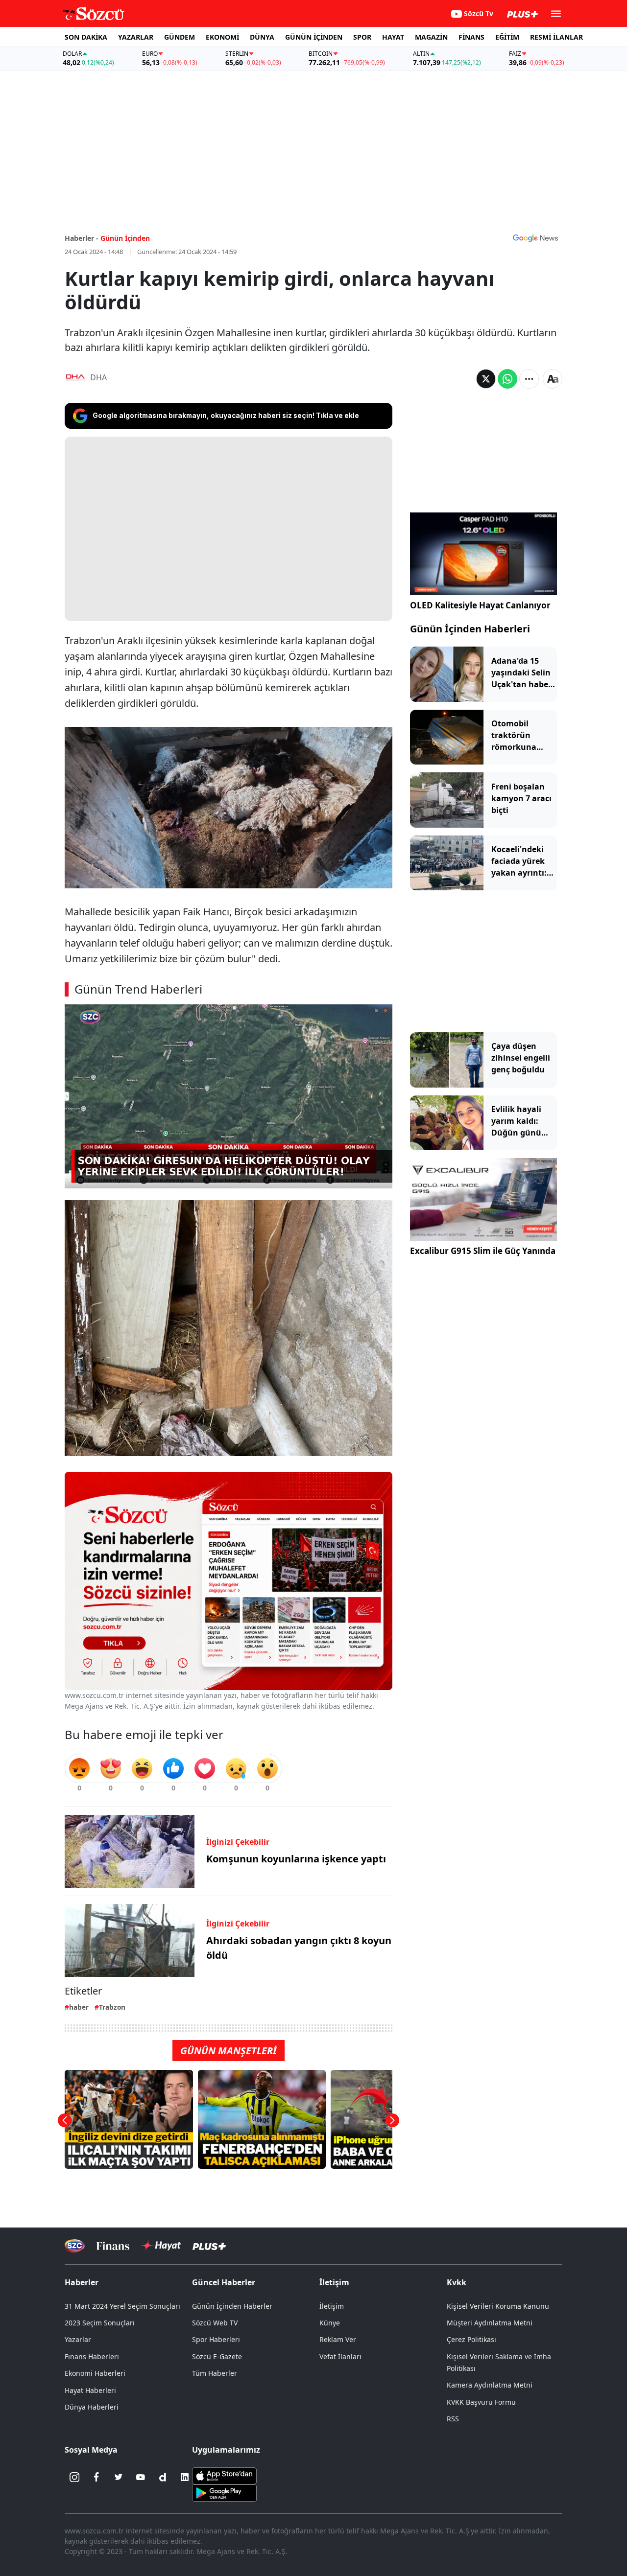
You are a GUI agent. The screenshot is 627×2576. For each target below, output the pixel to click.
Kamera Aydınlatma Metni (490, 2385)
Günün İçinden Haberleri (470, 629)
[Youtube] (141, 2477)
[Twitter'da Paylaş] (486, 379)
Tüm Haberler (215, 2373)
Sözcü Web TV (215, 2323)
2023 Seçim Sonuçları (100, 2323)
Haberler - (82, 238)
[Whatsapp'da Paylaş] (507, 379)
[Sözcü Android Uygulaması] (224, 2492)
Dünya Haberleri (92, 2407)
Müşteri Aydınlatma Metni (490, 2323)
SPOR (362, 37)
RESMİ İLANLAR (556, 37)
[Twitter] (119, 2477)
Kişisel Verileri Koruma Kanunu (498, 2306)
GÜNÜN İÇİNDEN (314, 37)
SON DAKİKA (86, 37)
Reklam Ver (338, 2339)
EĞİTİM (507, 37)
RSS (453, 2419)
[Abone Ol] (535, 238)
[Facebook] (96, 2477)
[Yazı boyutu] (553, 379)
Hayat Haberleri (90, 2390)
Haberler (82, 2282)
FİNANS (471, 37)
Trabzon (112, 2007)
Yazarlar (78, 2339)
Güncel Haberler (224, 2282)
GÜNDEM (180, 37)
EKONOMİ (222, 37)
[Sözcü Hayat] (161, 2246)
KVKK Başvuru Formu (481, 2402)
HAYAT (393, 37)
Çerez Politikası (471, 2339)
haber (79, 2007)
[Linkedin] (185, 2477)
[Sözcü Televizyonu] (75, 2246)
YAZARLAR (136, 37)
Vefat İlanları (340, 2356)
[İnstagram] (74, 2477)
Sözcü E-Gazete (217, 2356)
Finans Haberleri (92, 2356)
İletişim (332, 2306)
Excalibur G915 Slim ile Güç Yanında (483, 1251)
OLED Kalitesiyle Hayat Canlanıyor (480, 605)
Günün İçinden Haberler (232, 2306)
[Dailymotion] (163, 2477)
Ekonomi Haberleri (95, 2373)
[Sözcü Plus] (209, 2245)
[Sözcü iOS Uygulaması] (224, 2475)
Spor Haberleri (216, 2339)
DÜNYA (262, 37)
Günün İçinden (125, 238)
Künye (330, 2323)
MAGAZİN (431, 37)
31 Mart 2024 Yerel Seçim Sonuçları (122, 2306)
